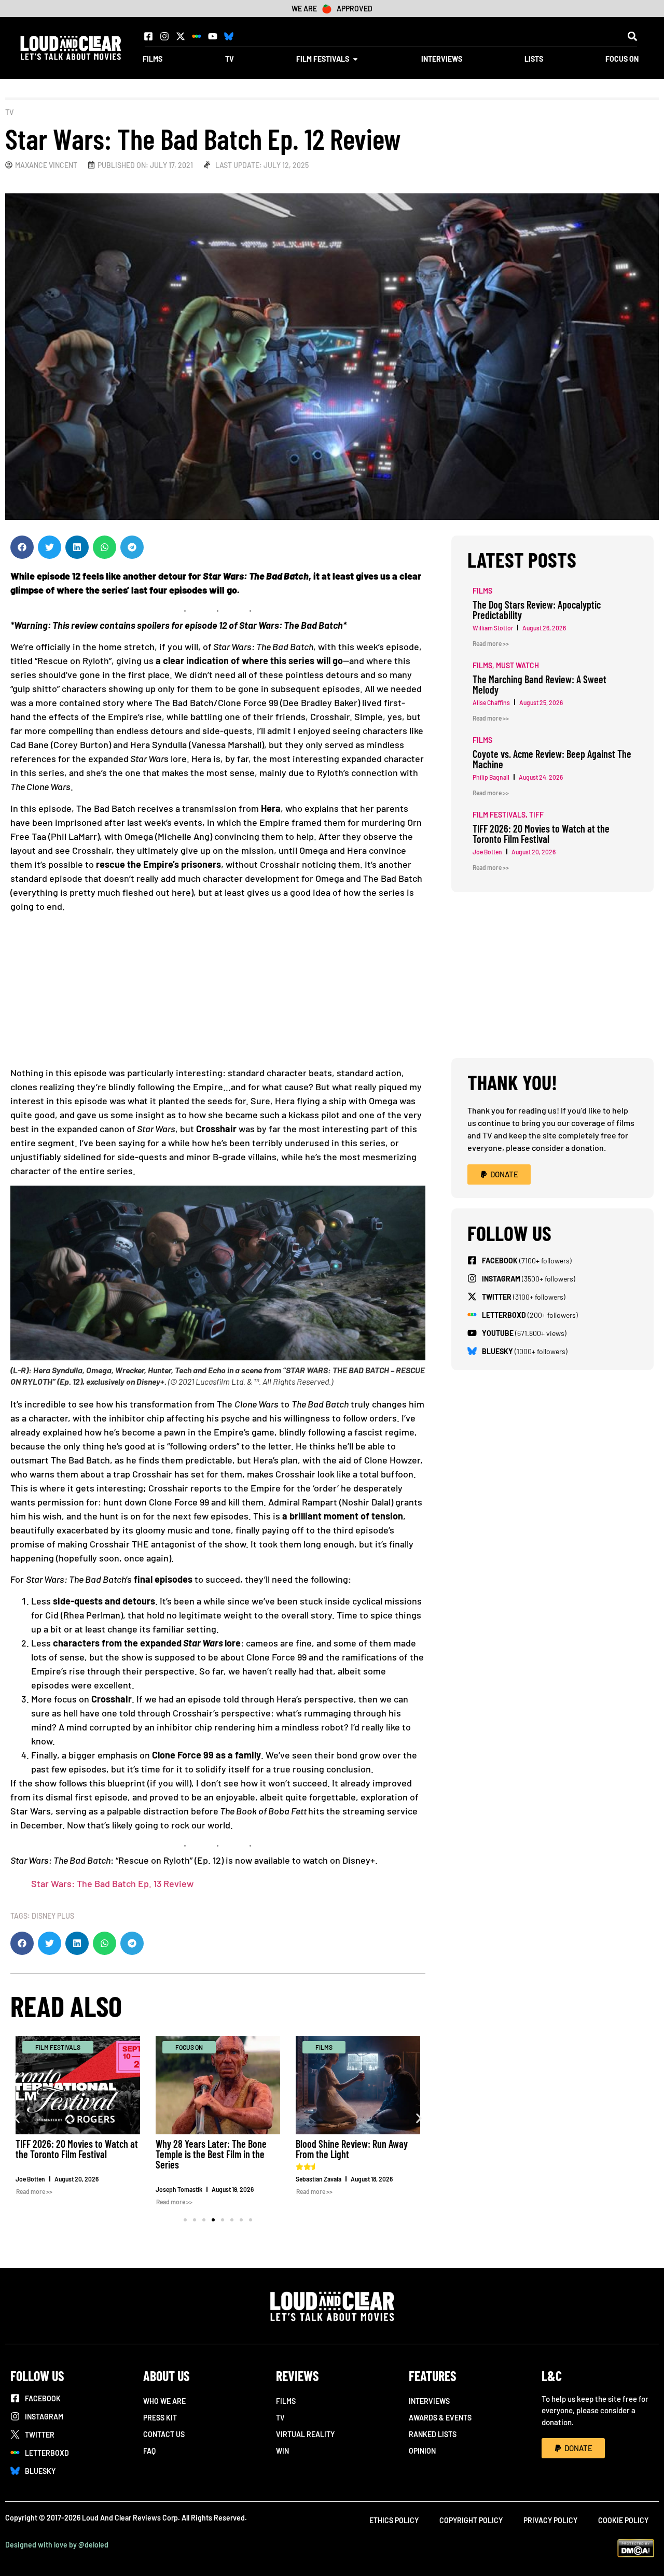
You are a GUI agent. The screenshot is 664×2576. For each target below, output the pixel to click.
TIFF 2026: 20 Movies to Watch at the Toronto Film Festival (77, 2149)
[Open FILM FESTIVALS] (355, 59)
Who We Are (164, 2401)
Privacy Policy (550, 2520)
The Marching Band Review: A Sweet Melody (539, 684)
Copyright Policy (471, 2520)
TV (9, 112)
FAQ (149, 2451)
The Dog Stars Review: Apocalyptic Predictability (537, 610)
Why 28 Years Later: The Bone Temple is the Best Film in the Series (211, 2154)
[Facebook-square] (148, 36)
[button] (632, 36)
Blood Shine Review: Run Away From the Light (352, 2149)
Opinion (422, 2451)
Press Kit (160, 2418)
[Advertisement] (218, 993)
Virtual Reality (305, 2434)
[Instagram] (164, 36)
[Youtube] (213, 36)
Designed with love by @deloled (57, 2545)
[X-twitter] (181, 36)
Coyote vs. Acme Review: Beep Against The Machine (552, 759)
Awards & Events (440, 2418)
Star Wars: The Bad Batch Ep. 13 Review (112, 1883)
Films (286, 2401)
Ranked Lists (433, 2434)
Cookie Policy (623, 2520)
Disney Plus (53, 1916)
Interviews (429, 2401)
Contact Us (164, 2434)
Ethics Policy (394, 2520)
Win (282, 2451)
